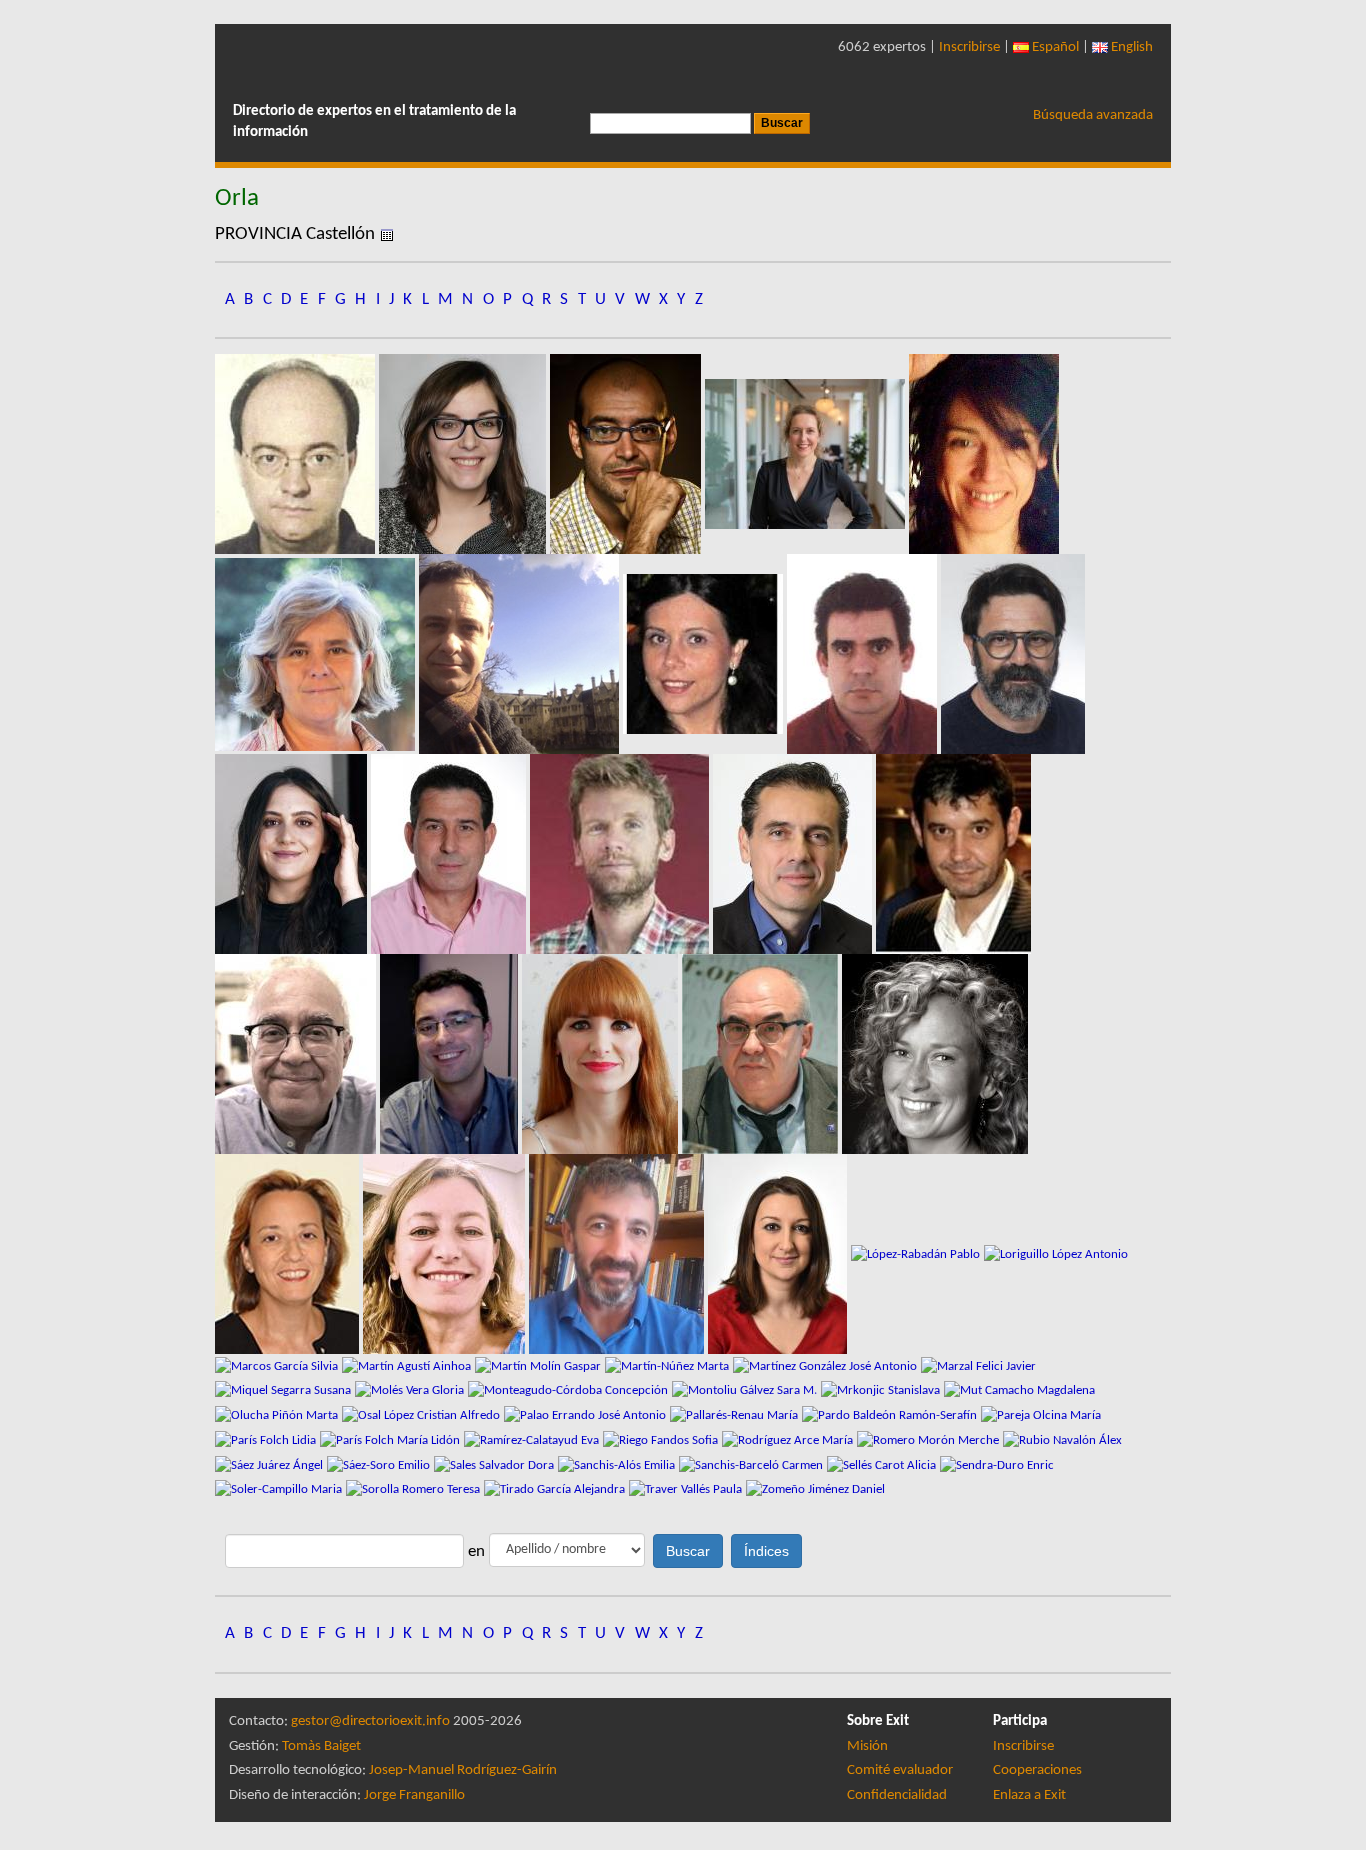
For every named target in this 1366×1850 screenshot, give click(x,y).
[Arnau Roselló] (627, 453)
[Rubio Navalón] (1062, 1440)
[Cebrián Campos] (705, 653)
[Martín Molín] (540, 1365)
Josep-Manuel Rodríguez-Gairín (463, 1770)
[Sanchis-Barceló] (753, 1464)
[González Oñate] (935, 1053)
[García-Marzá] (762, 1053)
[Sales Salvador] (496, 1464)
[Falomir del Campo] (450, 853)
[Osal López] (423, 1415)
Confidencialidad (897, 1795)
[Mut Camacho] (1019, 1390)
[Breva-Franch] (317, 653)
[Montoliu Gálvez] (746, 1390)
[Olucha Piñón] (278, 1415)
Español (1054, 47)
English (1130, 47)
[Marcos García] (278, 1365)
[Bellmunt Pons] (807, 453)
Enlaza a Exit (1029, 1795)
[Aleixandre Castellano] (297, 453)
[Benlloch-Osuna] (984, 453)
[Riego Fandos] (662, 1440)
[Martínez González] (827, 1365)
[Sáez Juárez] (271, 1464)
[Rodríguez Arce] (789, 1440)
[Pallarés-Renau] (736, 1415)
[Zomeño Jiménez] (815, 1489)
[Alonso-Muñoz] (464, 453)
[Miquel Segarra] (285, 1390)
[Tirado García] (556, 1489)
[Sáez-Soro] (380, 1464)
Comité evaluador (900, 1770)
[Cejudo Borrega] (864, 653)
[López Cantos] (618, 1253)
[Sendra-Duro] (997, 1464)
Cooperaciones (1037, 1770)
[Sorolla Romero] (415, 1489)
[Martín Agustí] (408, 1365)
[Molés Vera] (411, 1390)
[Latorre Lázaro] (446, 1253)
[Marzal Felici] (978, 1365)
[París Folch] (267, 1440)
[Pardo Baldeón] (891, 1415)
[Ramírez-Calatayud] (533, 1440)
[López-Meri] (779, 1253)
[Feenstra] (621, 853)
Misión (867, 1746)
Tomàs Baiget (321, 1746)
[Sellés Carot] (883, 1464)
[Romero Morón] (930, 1440)
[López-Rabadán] (917, 1253)
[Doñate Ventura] (293, 853)
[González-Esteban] (289, 1253)
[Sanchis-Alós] (618, 1464)
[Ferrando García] (297, 1053)
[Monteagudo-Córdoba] (570, 1390)
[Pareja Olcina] (1041, 1415)
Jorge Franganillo (414, 1795)
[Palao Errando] (587, 1415)
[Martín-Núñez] (669, 1365)
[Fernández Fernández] (953, 853)
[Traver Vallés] (687, 1489)
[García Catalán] (602, 1053)
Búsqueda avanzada (1093, 115)
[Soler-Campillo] (280, 1489)
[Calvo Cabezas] (521, 653)
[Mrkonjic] (882, 1390)
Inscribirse (969, 47)
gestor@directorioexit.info (370, 1721)
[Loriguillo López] (1056, 1253)
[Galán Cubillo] (451, 1053)
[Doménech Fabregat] (1013, 653)
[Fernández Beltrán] (794, 853)
